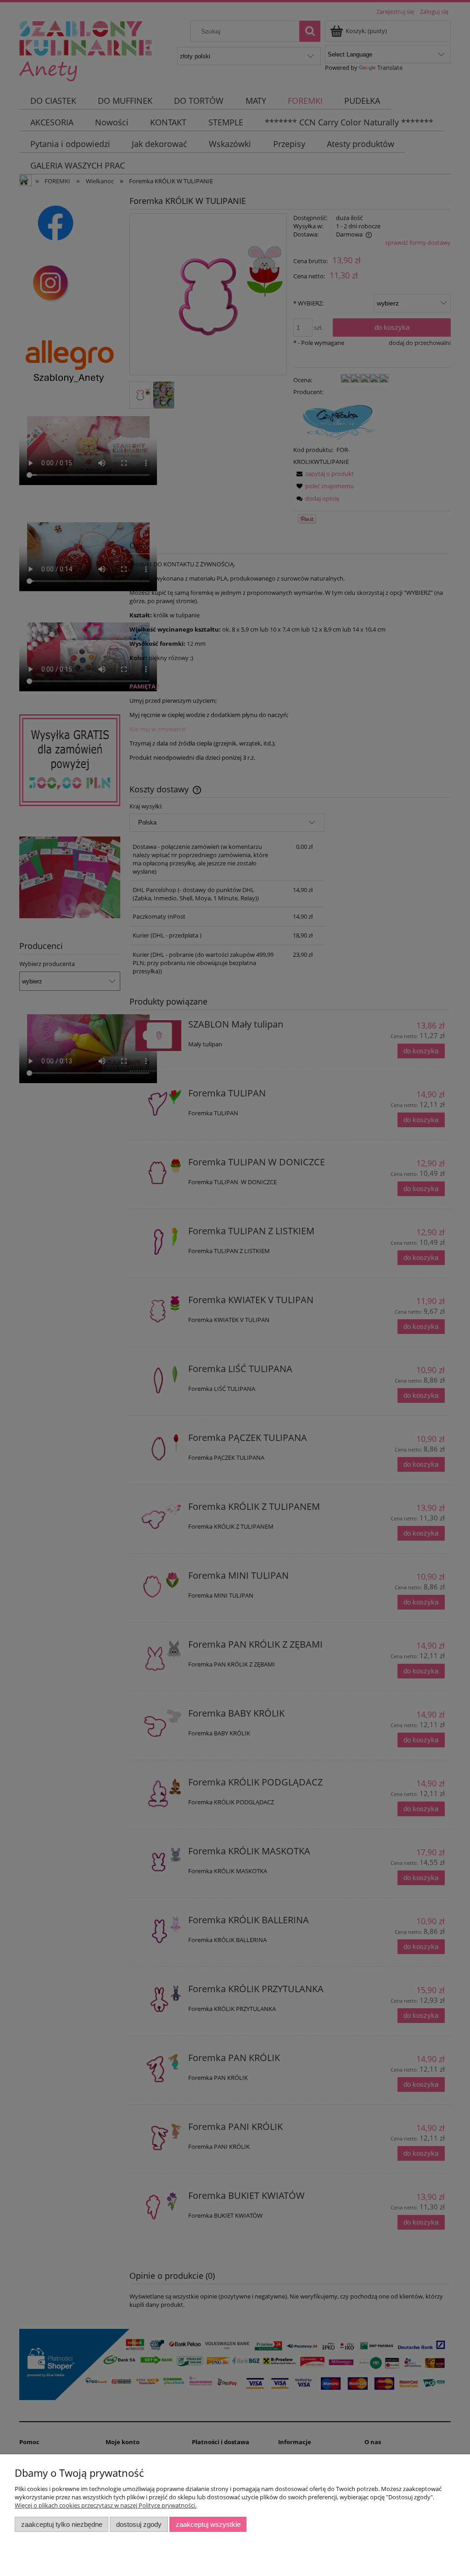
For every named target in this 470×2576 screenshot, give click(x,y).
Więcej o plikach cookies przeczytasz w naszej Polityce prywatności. (106, 2505)
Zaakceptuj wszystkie (208, 2524)
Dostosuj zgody (139, 2524)
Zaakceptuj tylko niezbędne (62, 2524)
